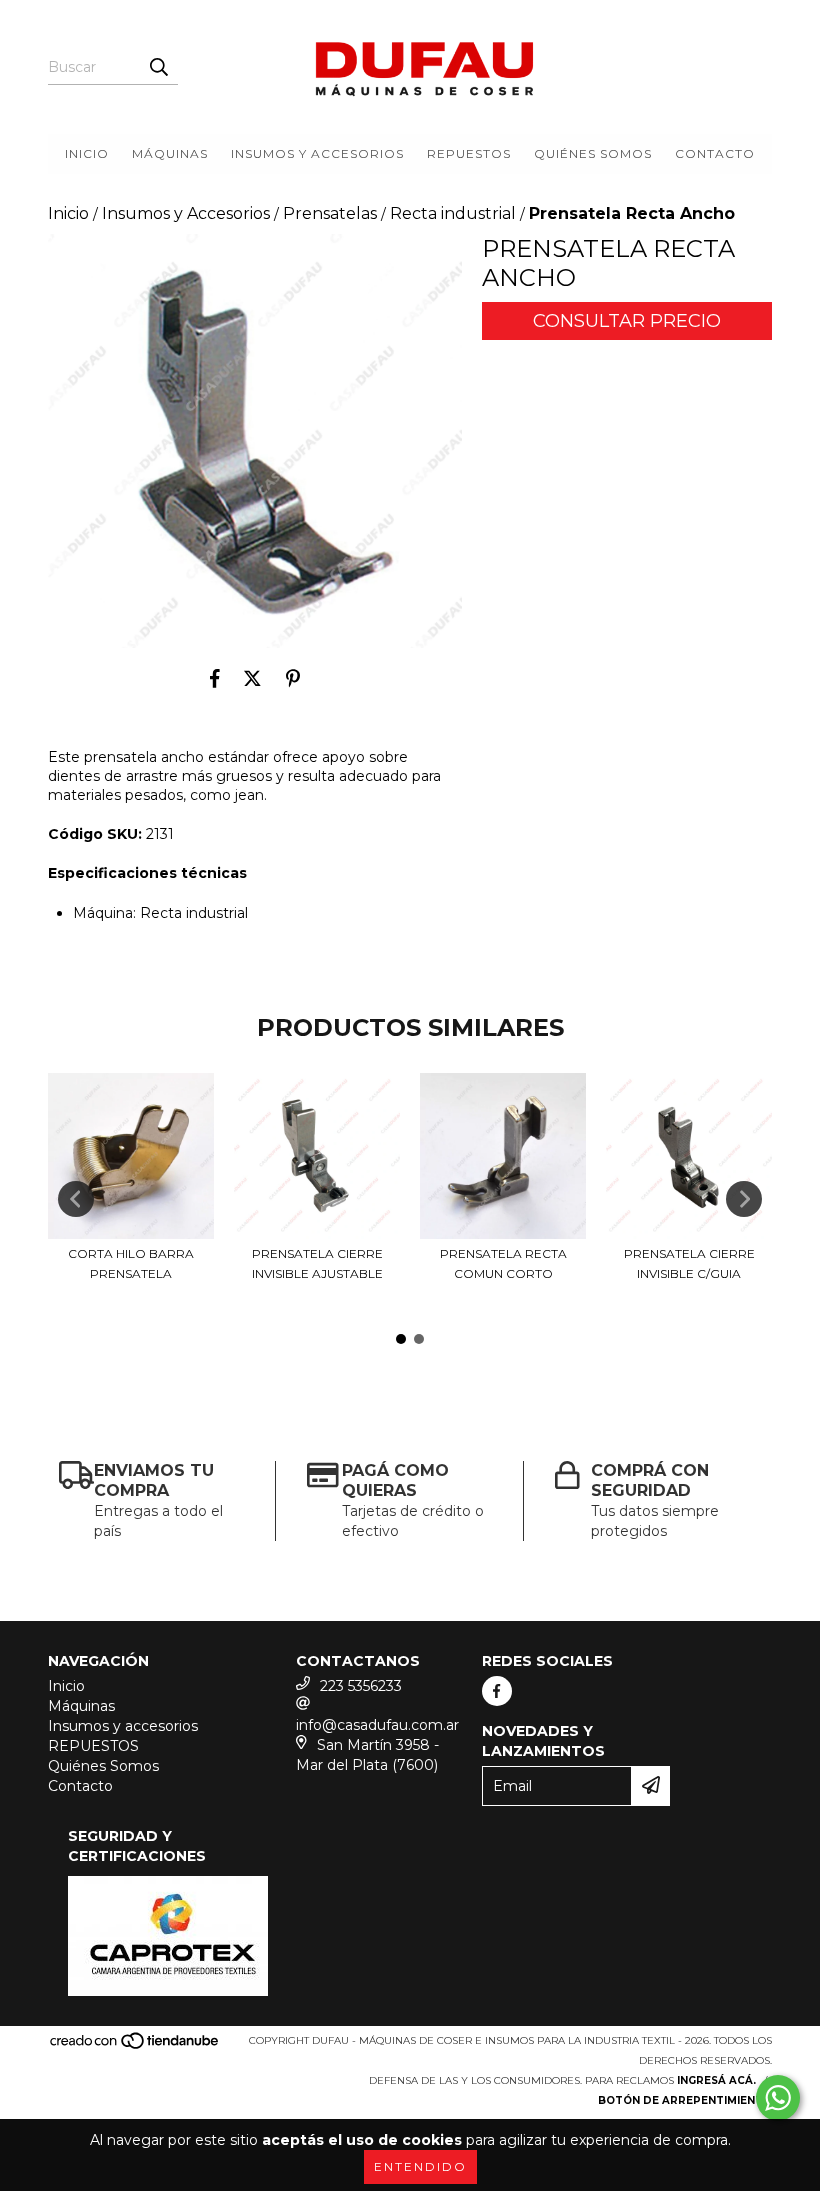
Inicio (87, 153)
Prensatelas (330, 213)
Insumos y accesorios (317, 153)
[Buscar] (158, 67)
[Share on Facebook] (215, 678)
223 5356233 (361, 1686)
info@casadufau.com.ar (377, 1725)
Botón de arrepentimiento (685, 2100)
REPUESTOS (469, 153)
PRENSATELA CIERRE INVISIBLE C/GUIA (689, 1263)
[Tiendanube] (135, 2046)
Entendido (420, 2166)
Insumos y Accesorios (186, 213)
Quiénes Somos (593, 153)
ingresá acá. (716, 2080)
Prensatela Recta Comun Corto (503, 1263)
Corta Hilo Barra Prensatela (131, 1263)
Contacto (715, 153)
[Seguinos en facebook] (497, 1691)
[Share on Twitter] (252, 678)
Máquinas (170, 153)
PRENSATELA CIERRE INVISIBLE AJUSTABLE (317, 1263)
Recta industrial (453, 213)
